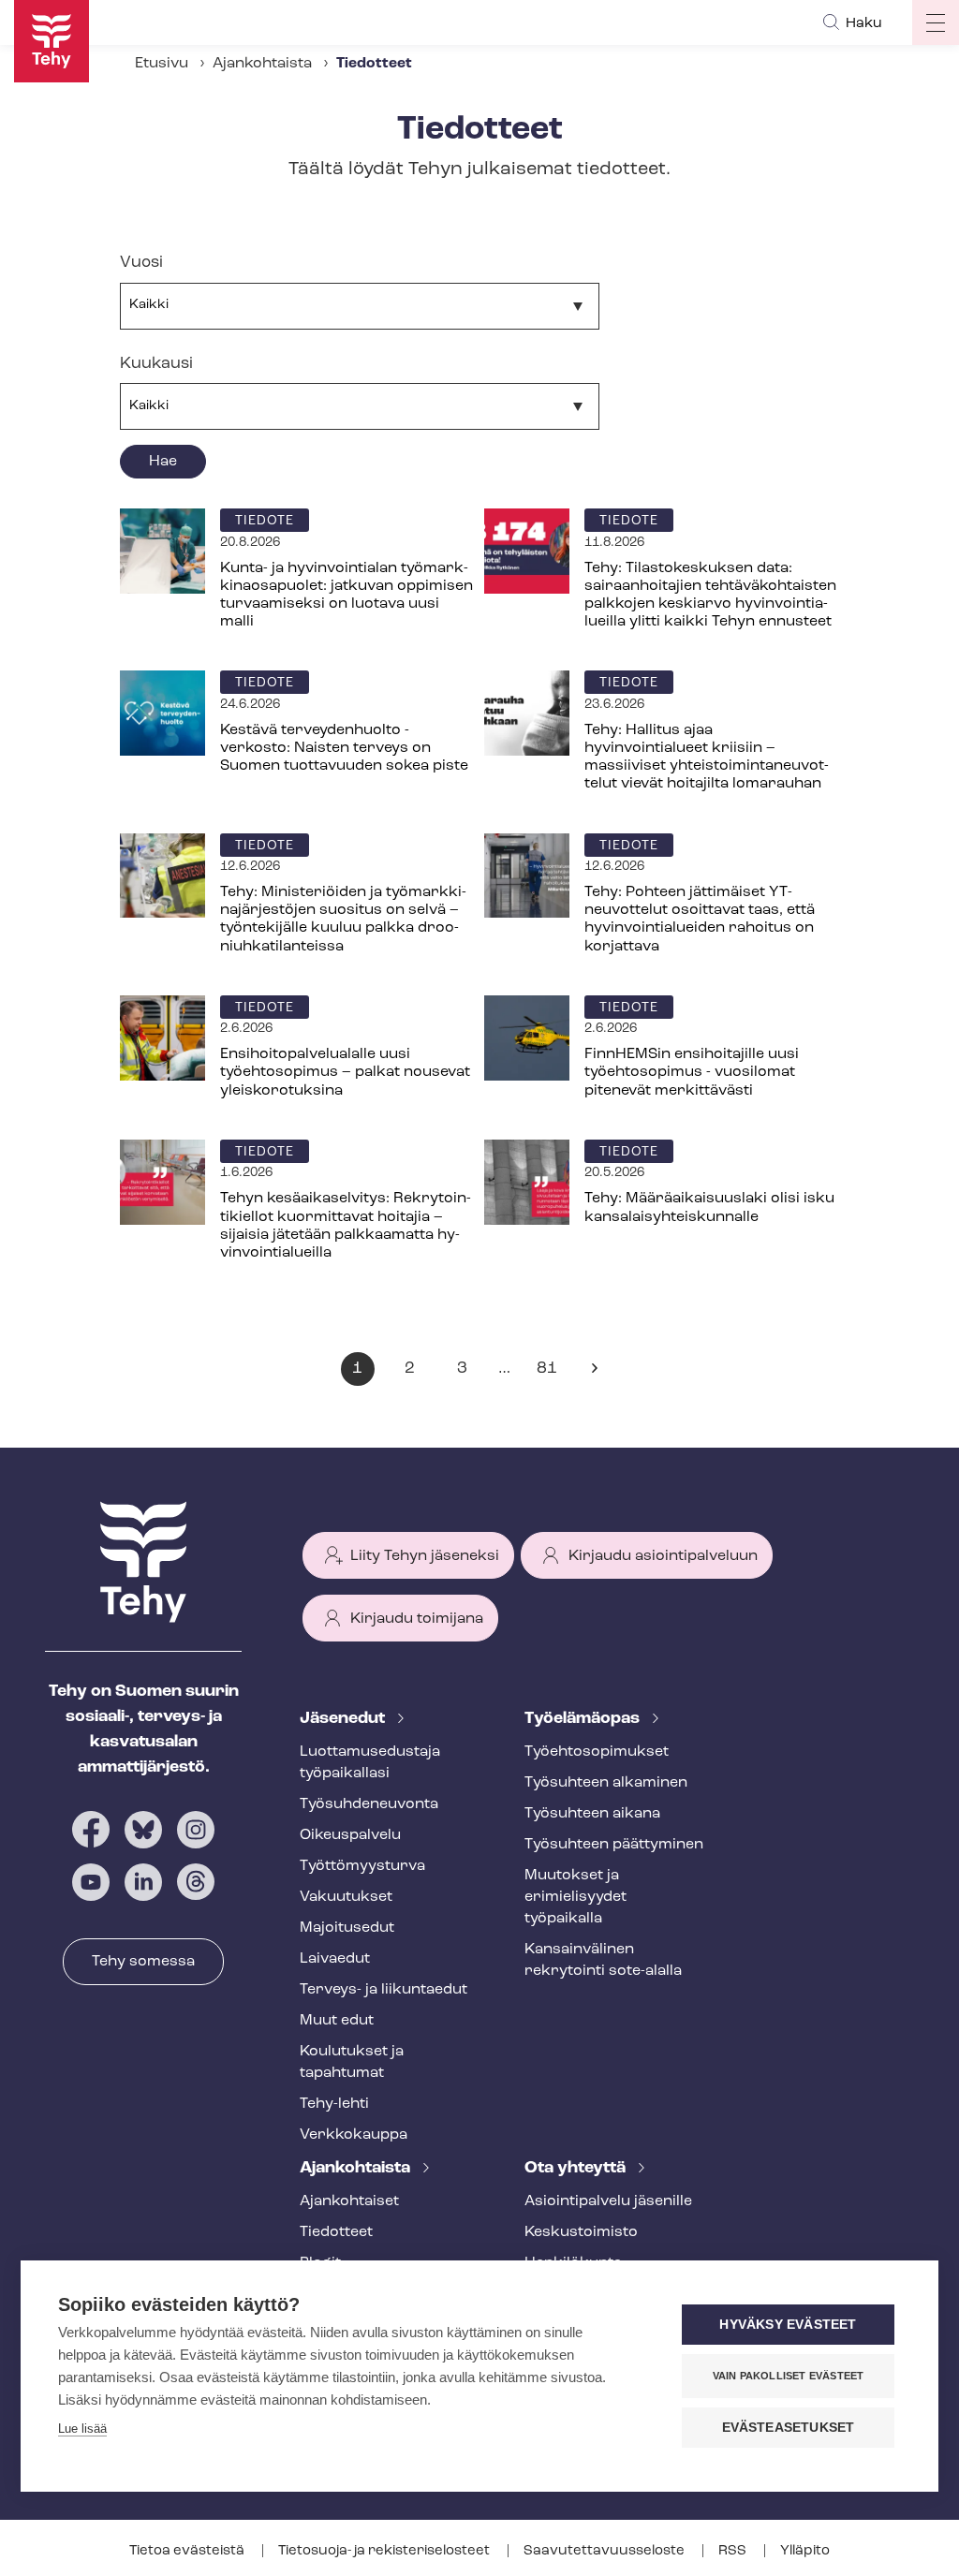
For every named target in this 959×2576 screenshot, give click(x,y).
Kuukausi (156, 364)
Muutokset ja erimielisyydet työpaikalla (575, 1897)
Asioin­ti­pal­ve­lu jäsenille (608, 2201)
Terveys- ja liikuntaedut (384, 1990)
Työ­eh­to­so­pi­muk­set (597, 1752)
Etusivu (162, 64)
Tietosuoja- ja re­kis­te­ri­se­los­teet (385, 2551)
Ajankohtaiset (349, 2201)
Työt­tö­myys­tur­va (362, 1866)
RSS (734, 2551)
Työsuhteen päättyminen (614, 1845)
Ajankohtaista (262, 64)
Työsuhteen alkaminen (606, 1783)
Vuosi (141, 263)
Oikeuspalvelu (350, 1835)
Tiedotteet (336, 2232)
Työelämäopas (584, 1719)
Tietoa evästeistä (188, 2551)
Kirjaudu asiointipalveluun (663, 1556)
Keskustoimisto (581, 2232)
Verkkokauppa (354, 2135)
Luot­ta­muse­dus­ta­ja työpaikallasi (370, 1763)
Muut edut (337, 2021)
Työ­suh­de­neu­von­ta (369, 1804)
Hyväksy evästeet (788, 2325)
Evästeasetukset (789, 2428)
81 (551, 1373)
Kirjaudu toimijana (417, 1619)
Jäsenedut (344, 1719)
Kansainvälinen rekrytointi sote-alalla (603, 1960)
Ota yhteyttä (577, 2169)
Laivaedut (335, 1959)
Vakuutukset (346, 1897)
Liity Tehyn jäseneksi (425, 1556)
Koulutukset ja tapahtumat (352, 2062)
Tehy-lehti (334, 2104)
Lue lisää (82, 2429)
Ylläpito (805, 2551)
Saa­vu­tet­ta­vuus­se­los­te (605, 2551)
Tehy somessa (143, 1962)
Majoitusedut (347, 1928)
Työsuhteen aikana (592, 1814)
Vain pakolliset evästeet (789, 2376)
